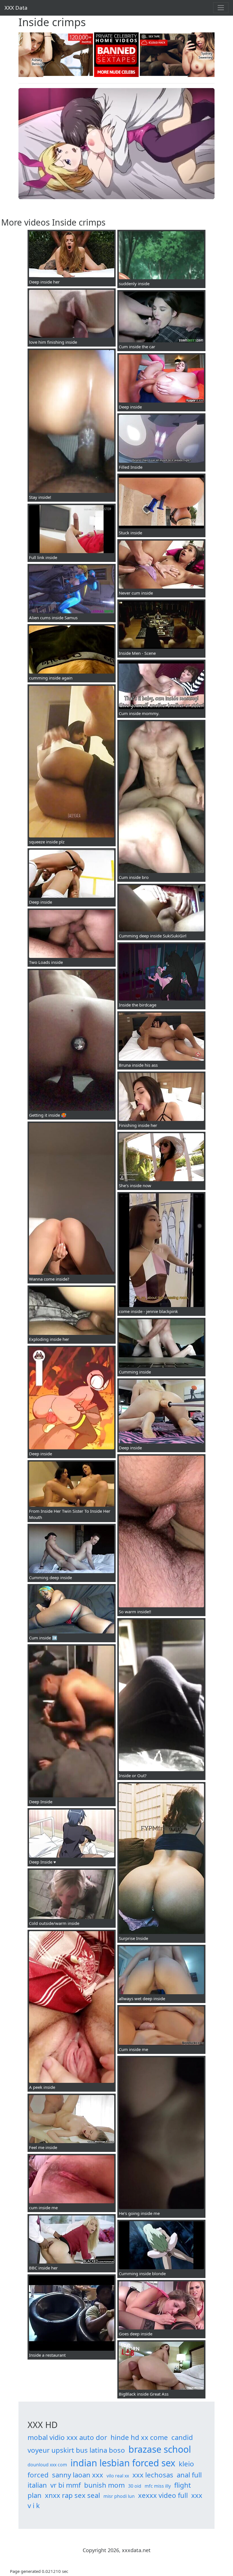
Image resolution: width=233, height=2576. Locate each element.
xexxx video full (163, 2495)
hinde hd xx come (139, 2437)
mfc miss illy (158, 2486)
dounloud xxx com (47, 2465)
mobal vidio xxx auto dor (67, 2437)
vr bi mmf (65, 2485)
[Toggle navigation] (221, 8)
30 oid (135, 2486)
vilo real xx (118, 2476)
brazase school (160, 2449)
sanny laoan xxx (78, 2475)
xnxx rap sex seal (72, 2495)
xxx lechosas (153, 2475)
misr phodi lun (119, 2496)
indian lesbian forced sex (123, 2463)
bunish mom (104, 2485)
